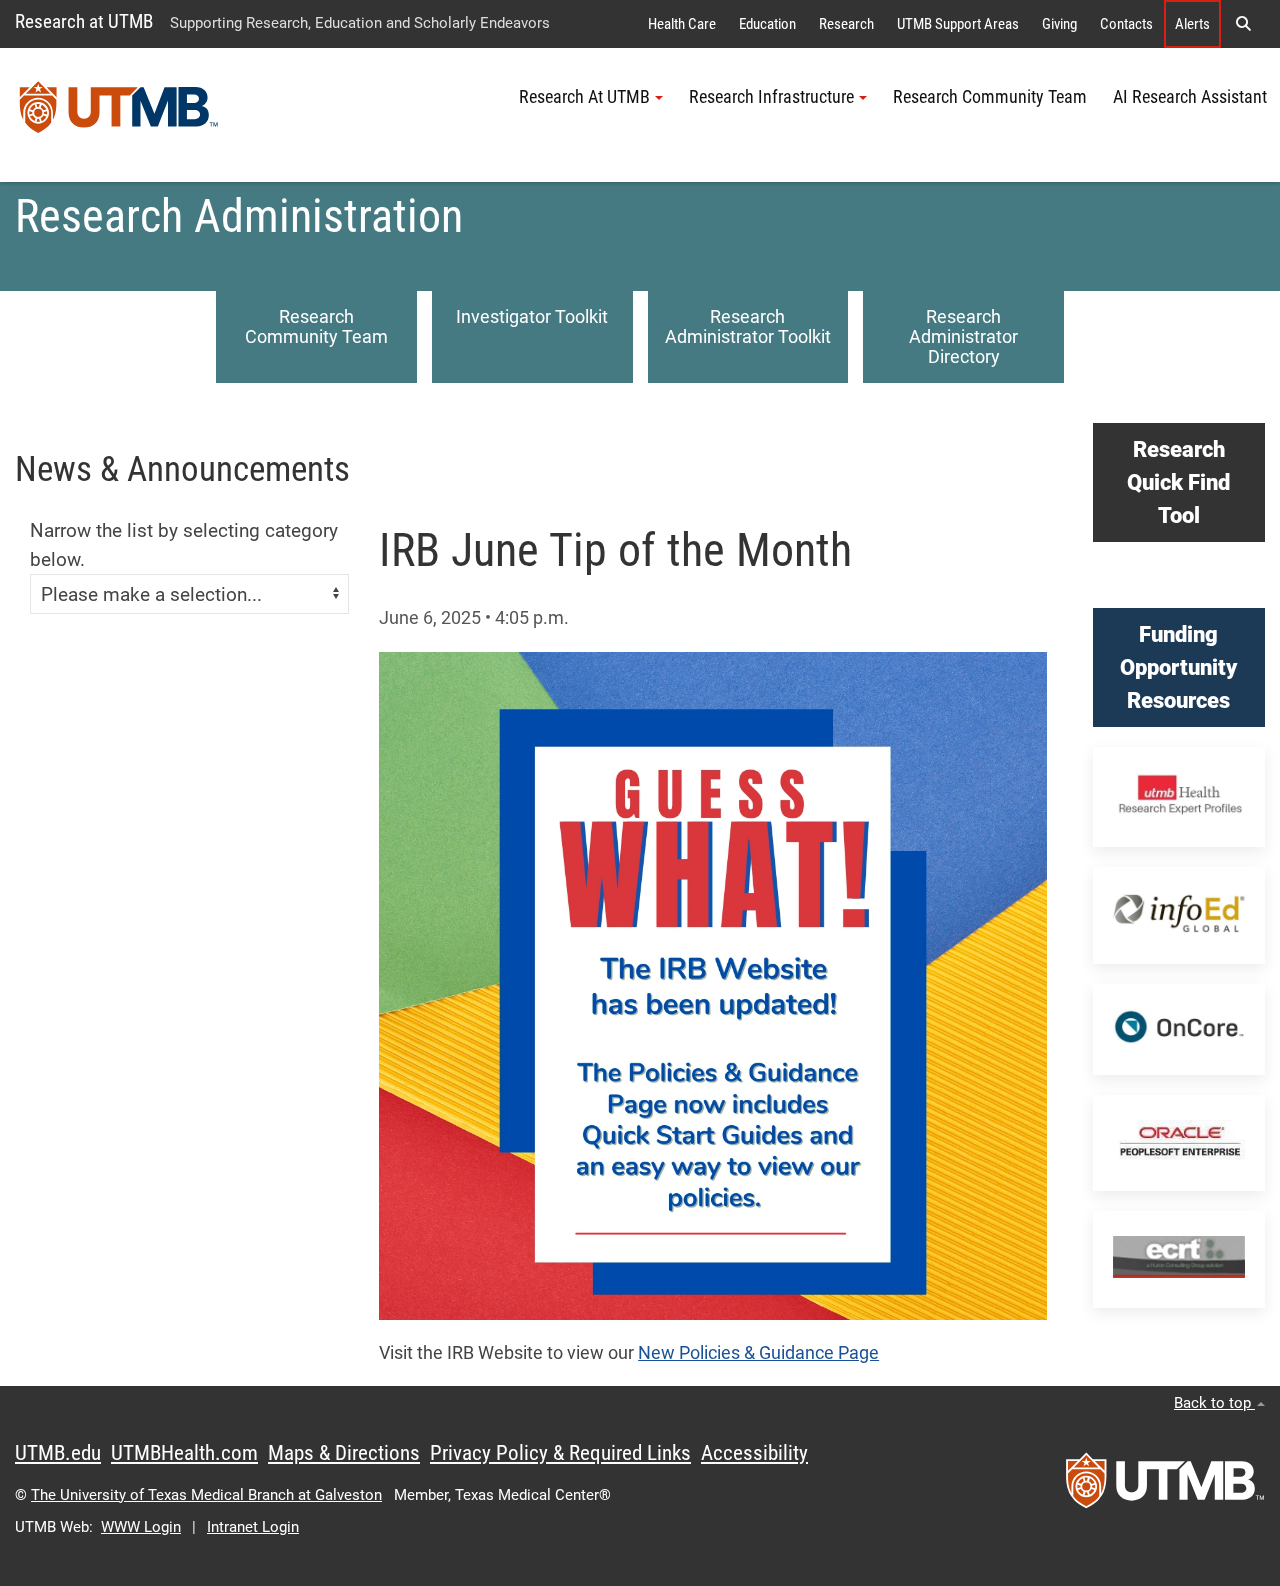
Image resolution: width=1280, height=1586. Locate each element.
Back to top (1214, 1403)
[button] (1243, 24)
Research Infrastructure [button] (771, 97)
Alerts (1192, 24)
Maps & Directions (344, 1453)
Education (767, 24)
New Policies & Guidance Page (758, 1353)
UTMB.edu (58, 1453)
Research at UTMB (84, 21)
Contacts (1126, 24)
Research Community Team (990, 97)
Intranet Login (253, 1527)
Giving (1059, 24)
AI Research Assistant (1190, 97)
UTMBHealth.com (184, 1453)
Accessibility (754, 1453)
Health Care (682, 24)
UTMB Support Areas (958, 24)
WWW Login (141, 1527)
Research (846, 24)
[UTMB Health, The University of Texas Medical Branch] (1165, 1487)
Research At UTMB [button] (584, 97)
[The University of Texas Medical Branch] (119, 115)
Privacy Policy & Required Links (560, 1453)
